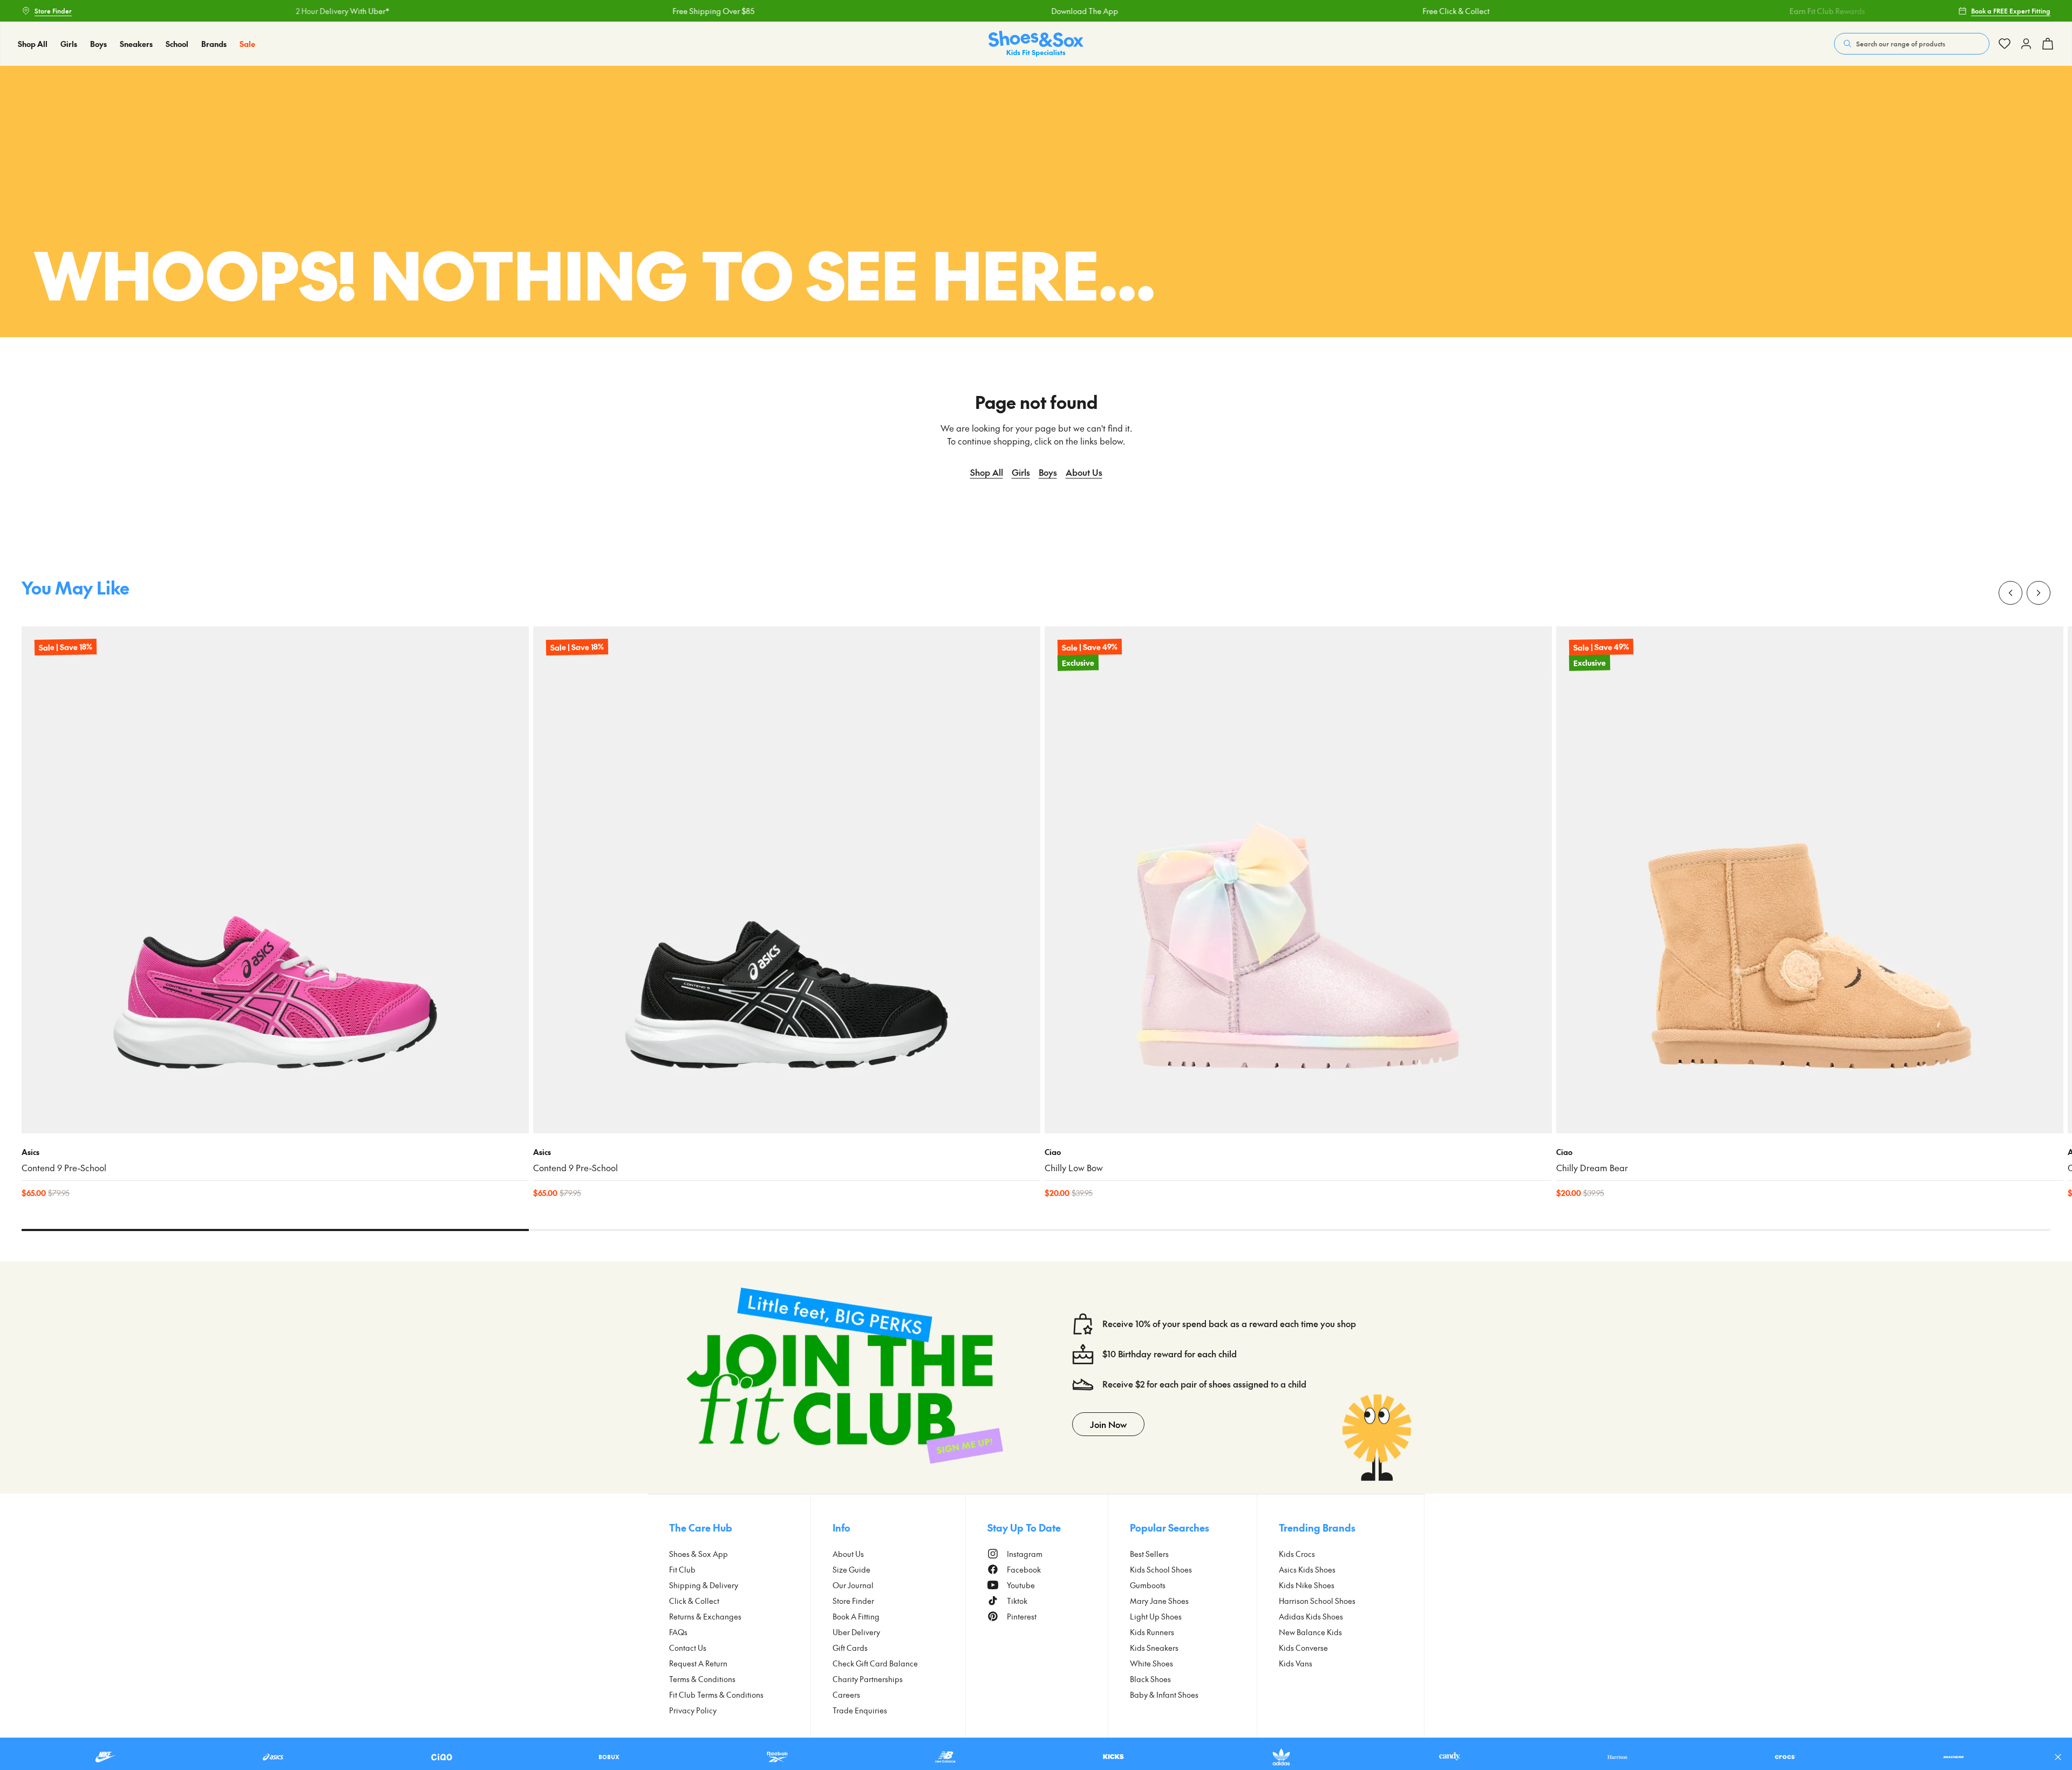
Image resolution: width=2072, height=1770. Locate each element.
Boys (1048, 472)
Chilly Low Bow (1074, 1168)
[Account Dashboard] (2005, 44)
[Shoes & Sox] (1036, 44)
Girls (1021, 472)
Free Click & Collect (1320, 11)
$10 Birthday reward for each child (1170, 1354)
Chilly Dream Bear (1592, 1168)
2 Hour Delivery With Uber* (206, 11)
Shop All (987, 472)
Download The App (949, 11)
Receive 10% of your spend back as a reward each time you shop (1229, 1324)
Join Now (1108, 1424)
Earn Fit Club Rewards (1691, 11)
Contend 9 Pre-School (64, 1168)
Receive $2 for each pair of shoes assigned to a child (1204, 1384)
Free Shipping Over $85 (577, 11)
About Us (1084, 472)
